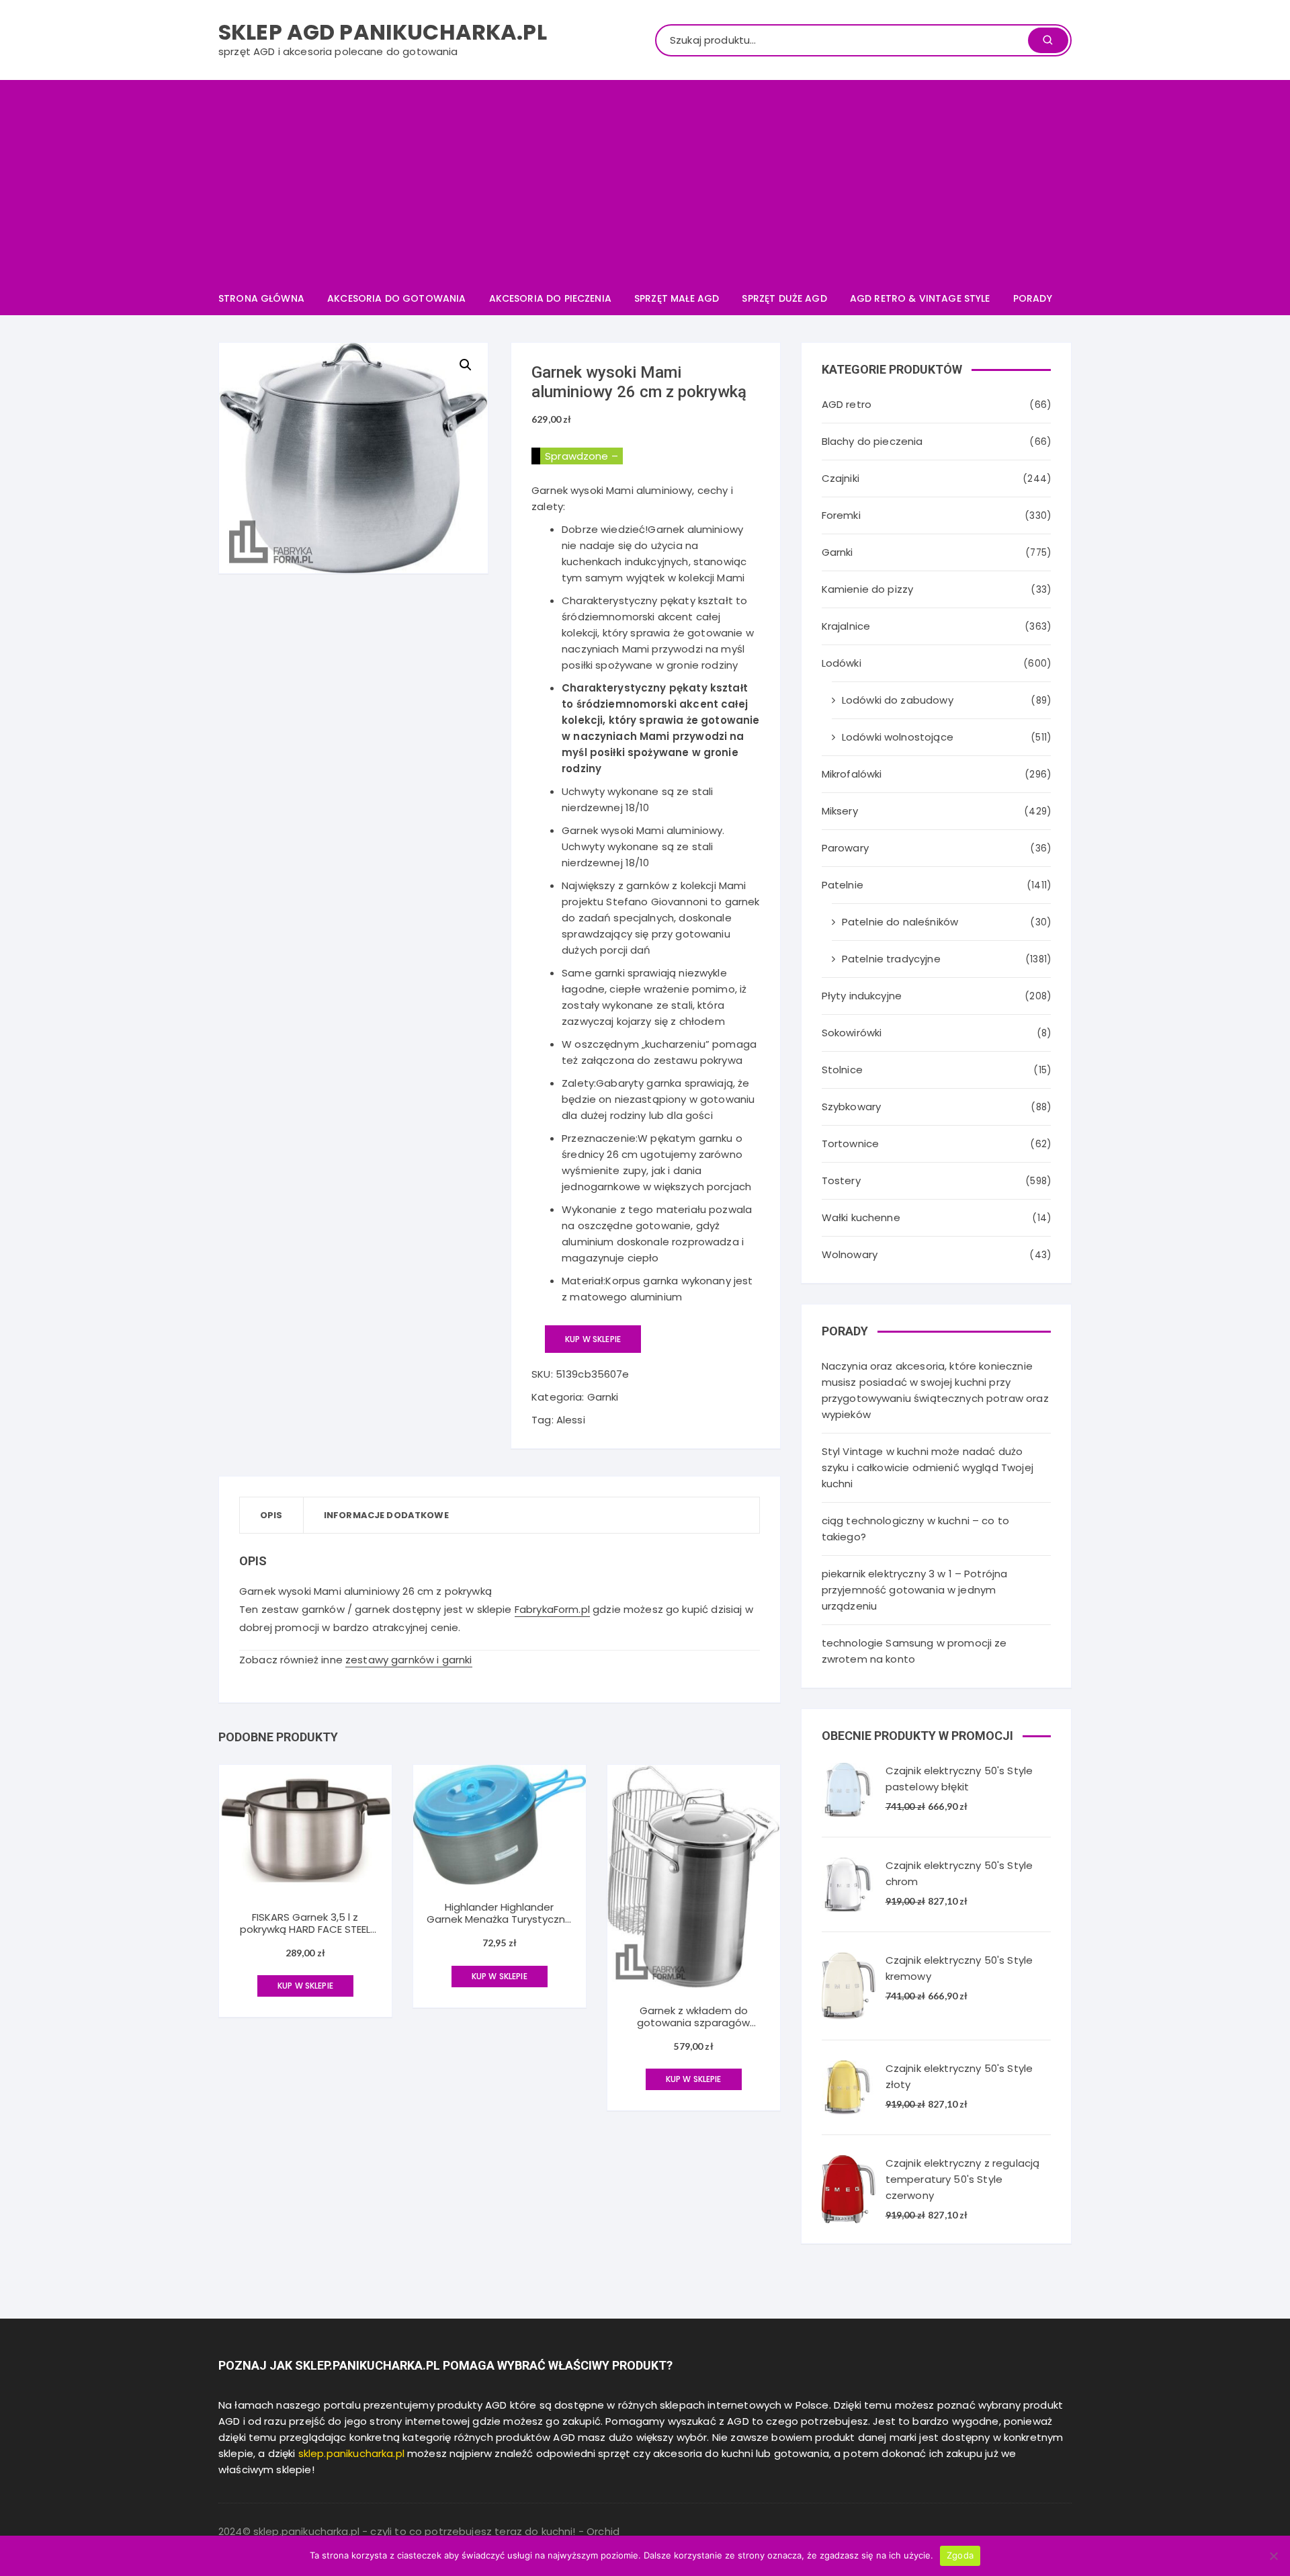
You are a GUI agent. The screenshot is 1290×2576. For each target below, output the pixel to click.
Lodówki (842, 663)
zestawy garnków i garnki (409, 1660)
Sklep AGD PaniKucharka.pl (383, 32)
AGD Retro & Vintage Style (920, 298)
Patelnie (843, 885)
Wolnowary (850, 1254)
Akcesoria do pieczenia (550, 298)
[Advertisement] (645, 181)
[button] (466, 365)
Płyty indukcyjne (862, 996)
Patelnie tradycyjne (891, 959)
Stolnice (842, 1070)
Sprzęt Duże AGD (784, 298)
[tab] (272, 1515)
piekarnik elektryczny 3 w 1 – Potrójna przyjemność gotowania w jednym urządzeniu (915, 1590)
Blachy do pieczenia (872, 441)
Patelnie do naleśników (900, 922)
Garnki (603, 1397)
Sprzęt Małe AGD (677, 298)
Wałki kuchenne (861, 1217)
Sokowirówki (852, 1033)
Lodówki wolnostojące (898, 737)
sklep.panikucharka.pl (351, 2453)
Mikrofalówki (852, 774)
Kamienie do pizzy (868, 589)
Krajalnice (846, 626)
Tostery (841, 1180)
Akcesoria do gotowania (396, 298)
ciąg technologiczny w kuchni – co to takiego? (915, 1529)
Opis (271, 1515)
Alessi (571, 1420)
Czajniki (841, 478)
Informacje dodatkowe (386, 1515)
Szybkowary (852, 1107)
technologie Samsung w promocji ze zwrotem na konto (914, 1651)
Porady (1033, 298)
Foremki (841, 515)
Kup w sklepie (593, 1339)
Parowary (845, 848)
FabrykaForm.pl (552, 1609)
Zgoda (960, 2555)
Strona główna (261, 298)
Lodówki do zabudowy (898, 700)
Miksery (840, 811)
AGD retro (847, 404)
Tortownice (851, 1144)
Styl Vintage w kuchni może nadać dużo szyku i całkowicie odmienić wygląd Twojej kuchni (928, 1467)
